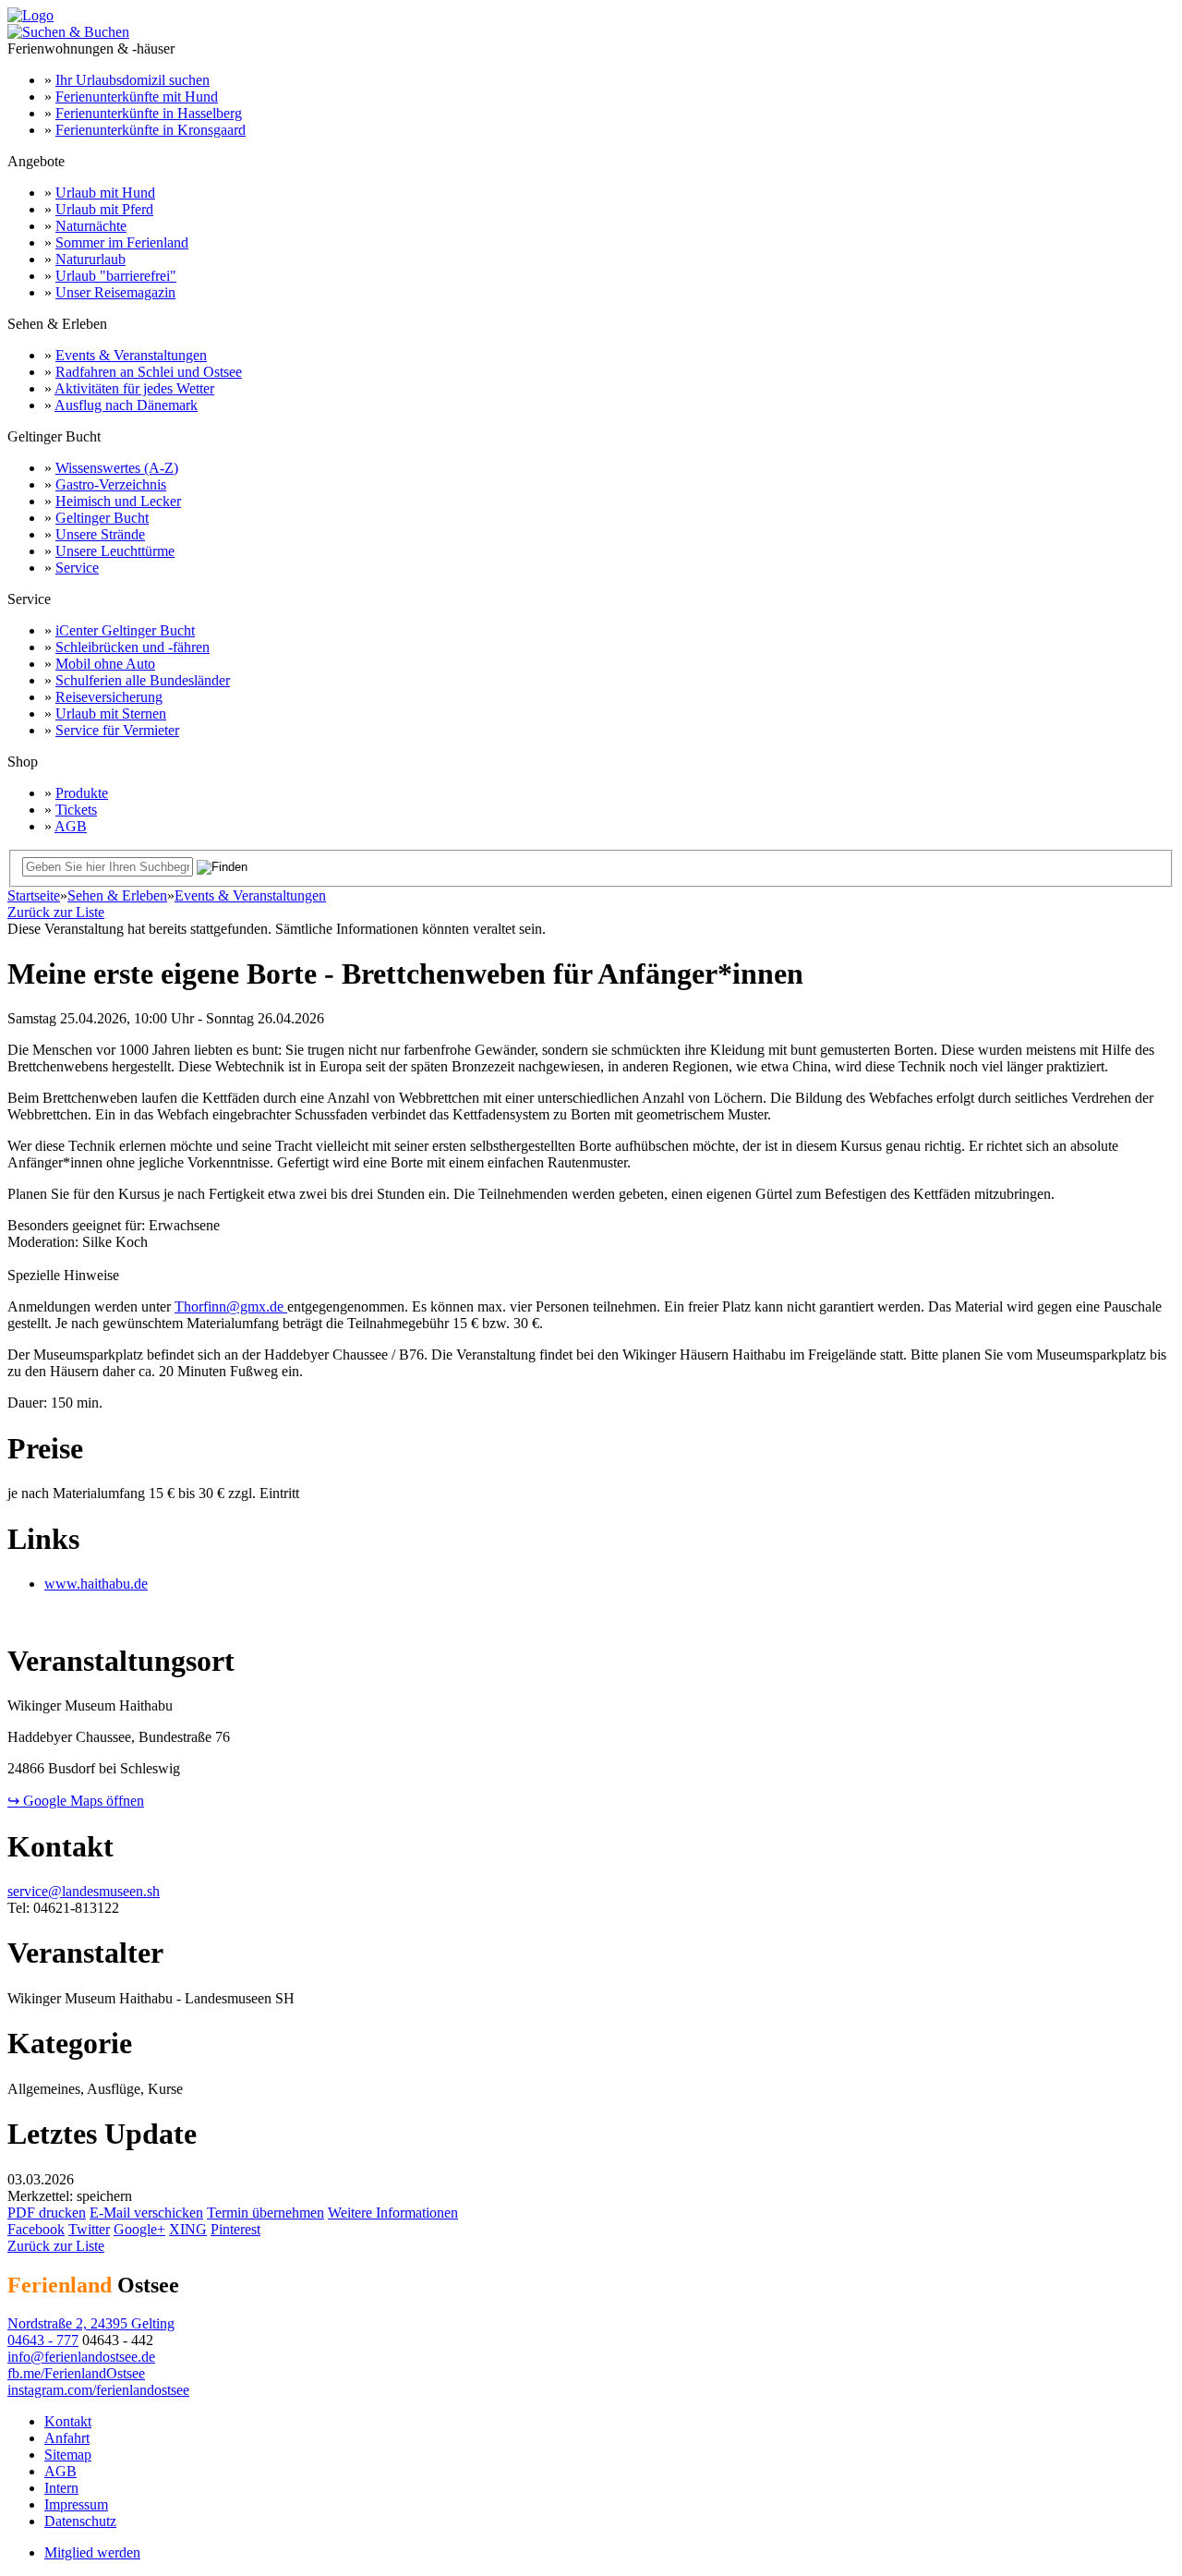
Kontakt (68, 2421)
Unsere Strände (100, 534)
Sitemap (68, 2455)
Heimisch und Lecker (118, 501)
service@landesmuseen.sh (84, 1891)
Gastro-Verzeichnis (111, 484)
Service (77, 568)
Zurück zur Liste (56, 912)
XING (188, 2229)
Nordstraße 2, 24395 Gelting (91, 2323)
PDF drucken (47, 2213)
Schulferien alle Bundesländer (143, 680)
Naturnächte (91, 226)
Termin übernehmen (265, 2213)
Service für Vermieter (117, 730)
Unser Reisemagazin (115, 292)
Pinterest (235, 2229)
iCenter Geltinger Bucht (125, 630)
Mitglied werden (92, 2552)
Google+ (139, 2229)
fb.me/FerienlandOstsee (76, 2373)
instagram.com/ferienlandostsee (98, 2390)
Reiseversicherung (109, 697)
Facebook (36, 2229)
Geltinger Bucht (102, 518)
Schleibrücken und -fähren (133, 647)
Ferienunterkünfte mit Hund (137, 97)
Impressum (76, 2504)
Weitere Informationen (393, 2213)
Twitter (89, 2229)
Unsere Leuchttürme (115, 551)
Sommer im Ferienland (122, 242)
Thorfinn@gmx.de (231, 1306)
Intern (61, 2488)
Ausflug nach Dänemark (126, 405)
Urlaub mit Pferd (104, 209)
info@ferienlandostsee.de (81, 2357)
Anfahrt (67, 2438)
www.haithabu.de (96, 1584)
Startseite (34, 895)
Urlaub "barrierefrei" (116, 276)
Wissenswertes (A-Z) (117, 468)
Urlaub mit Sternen (111, 714)
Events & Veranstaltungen (131, 355)
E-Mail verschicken (146, 2213)
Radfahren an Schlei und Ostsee (149, 372)
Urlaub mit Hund (105, 193)
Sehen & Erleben (117, 895)
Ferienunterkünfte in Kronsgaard (151, 130)
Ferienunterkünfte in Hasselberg (149, 113)
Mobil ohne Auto (105, 664)
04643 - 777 (43, 2340)
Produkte (82, 793)
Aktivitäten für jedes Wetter (134, 388)
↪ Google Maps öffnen (76, 1801)
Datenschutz (80, 2521)
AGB (71, 826)
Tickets (76, 810)
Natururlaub (90, 259)
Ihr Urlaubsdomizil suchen (133, 80)
